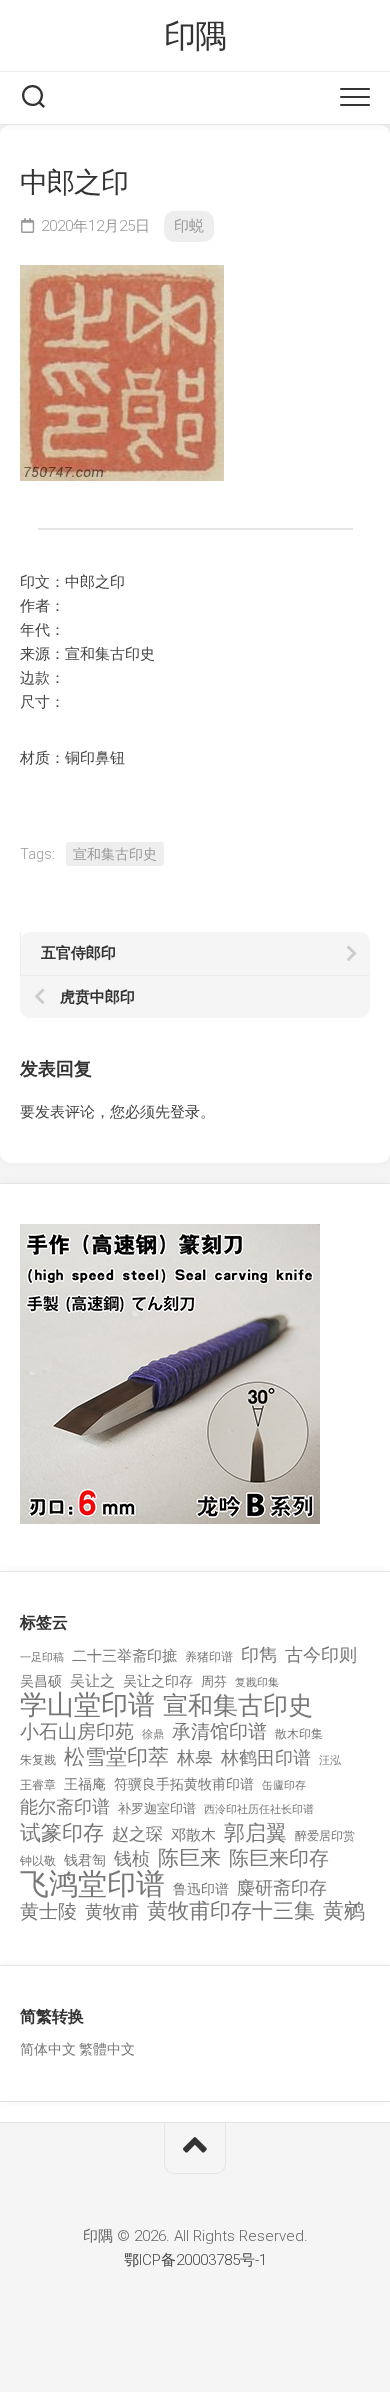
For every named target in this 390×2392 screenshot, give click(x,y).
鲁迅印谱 (201, 1889)
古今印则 (321, 1655)
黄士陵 (48, 1912)
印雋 (259, 1654)
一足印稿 (42, 1657)
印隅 (195, 36)
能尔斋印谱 (65, 1806)
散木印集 (299, 1734)
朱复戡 (38, 1760)
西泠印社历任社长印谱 (259, 1809)
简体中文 (48, 2049)
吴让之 (92, 1681)
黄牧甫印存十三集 (231, 1911)
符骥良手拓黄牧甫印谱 (184, 1784)
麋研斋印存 (282, 1887)
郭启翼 (255, 1833)
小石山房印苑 (77, 1732)
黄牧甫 (112, 1911)
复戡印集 (257, 1682)
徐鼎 (153, 1734)
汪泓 (330, 1760)
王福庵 (85, 1784)
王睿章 (38, 1785)
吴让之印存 (158, 1681)
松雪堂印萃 (116, 1757)
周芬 (214, 1681)
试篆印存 (62, 1833)
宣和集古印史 (115, 854)
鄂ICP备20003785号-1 (195, 2260)
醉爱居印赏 (325, 1836)
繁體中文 (107, 2049)
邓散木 (193, 1835)
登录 (185, 1112)
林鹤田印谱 (266, 1757)
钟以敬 (38, 1861)
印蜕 (189, 226)
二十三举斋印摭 (124, 1656)
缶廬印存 (284, 1785)
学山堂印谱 (87, 1705)
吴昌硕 (41, 1681)
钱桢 (132, 1858)
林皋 (195, 1757)
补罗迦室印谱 (157, 1808)
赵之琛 (137, 1834)
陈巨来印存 (279, 1859)
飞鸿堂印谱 (92, 1884)
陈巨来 (189, 1858)
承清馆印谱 (219, 1732)
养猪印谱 (209, 1657)
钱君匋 (85, 1860)
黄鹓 (344, 1911)
